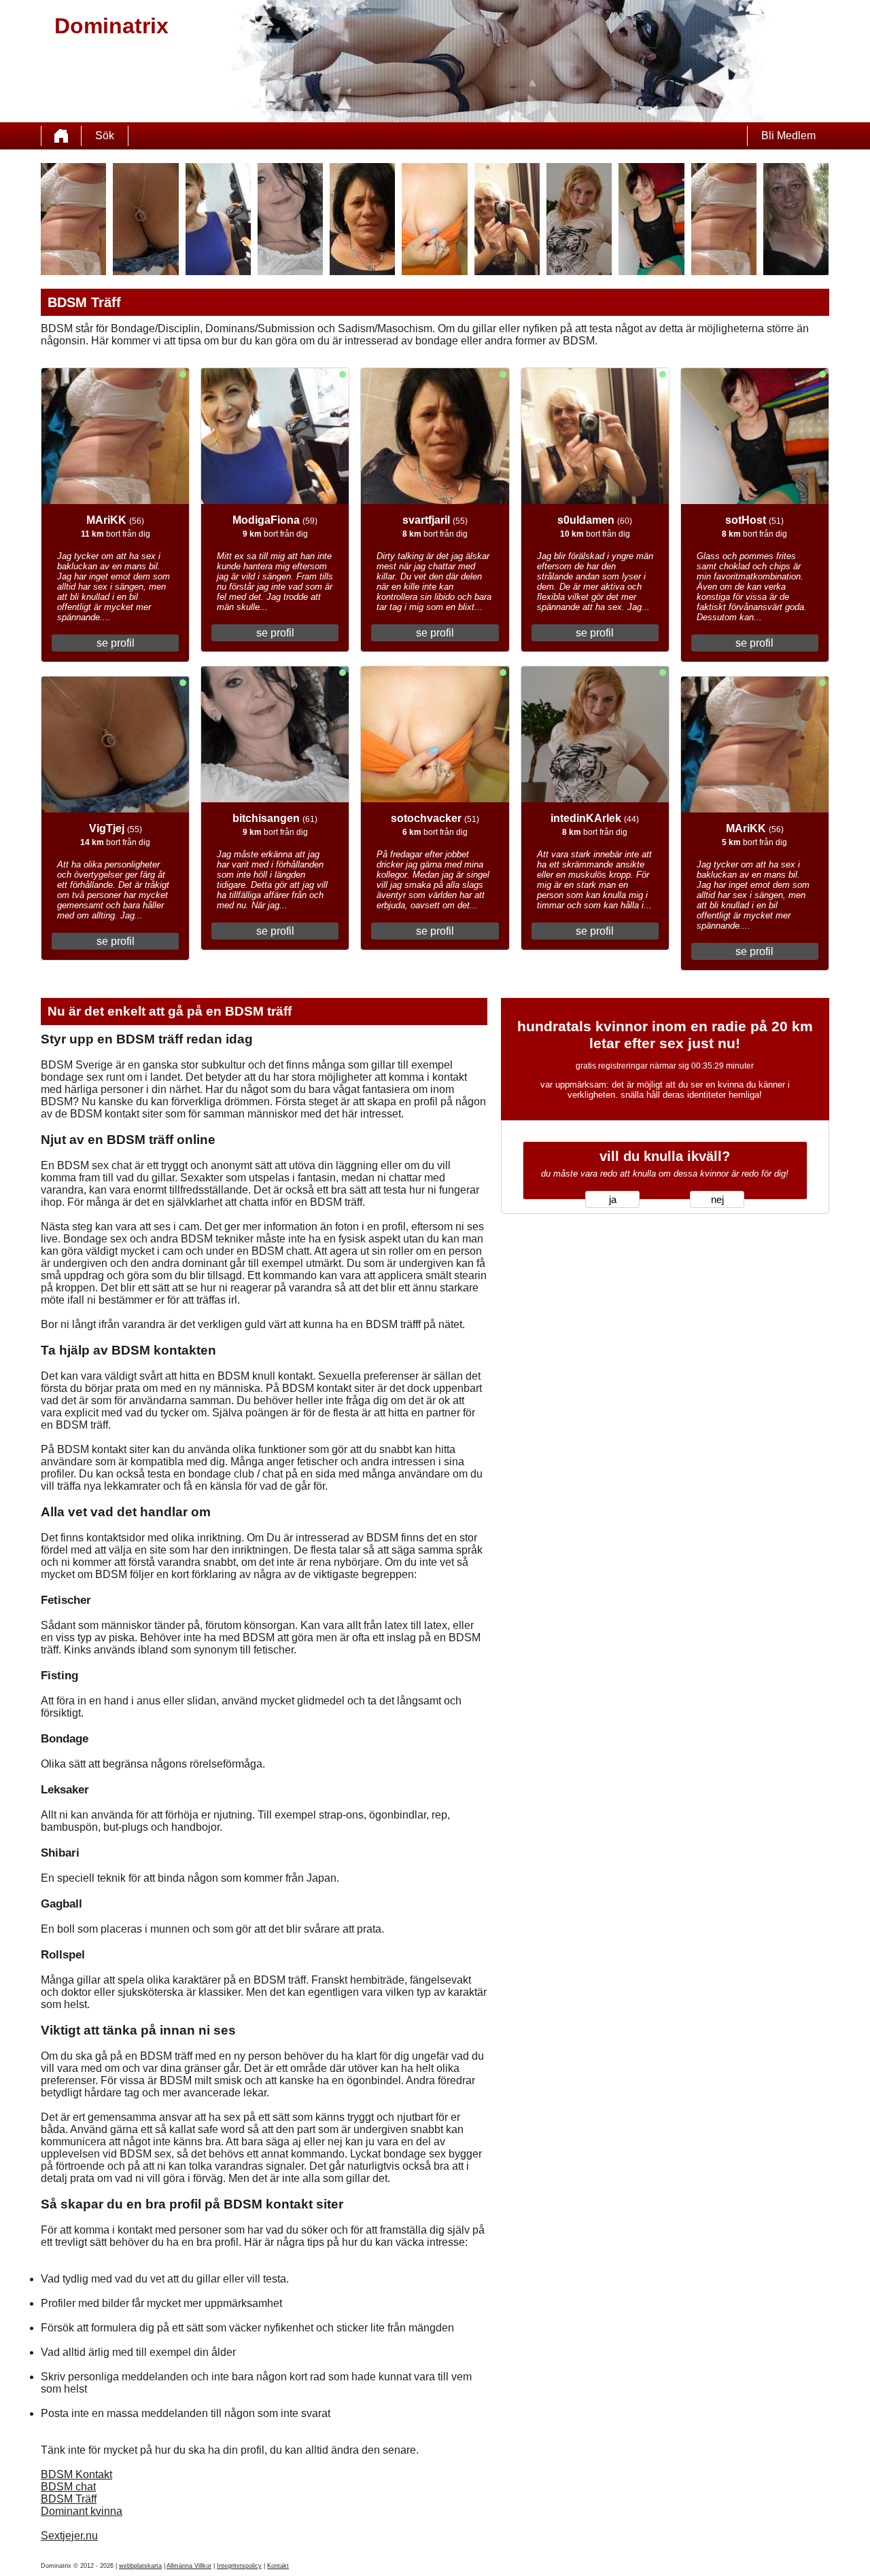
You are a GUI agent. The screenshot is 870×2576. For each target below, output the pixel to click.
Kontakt (278, 2566)
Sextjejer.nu (69, 2536)
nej (717, 1200)
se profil (116, 643)
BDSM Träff (69, 2499)
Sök (105, 136)
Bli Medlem (788, 136)
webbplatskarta (140, 2566)
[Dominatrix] (61, 136)
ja (613, 1200)
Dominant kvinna (82, 2511)
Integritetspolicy (239, 2566)
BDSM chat (68, 2487)
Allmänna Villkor (189, 2566)
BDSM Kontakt (76, 2474)
